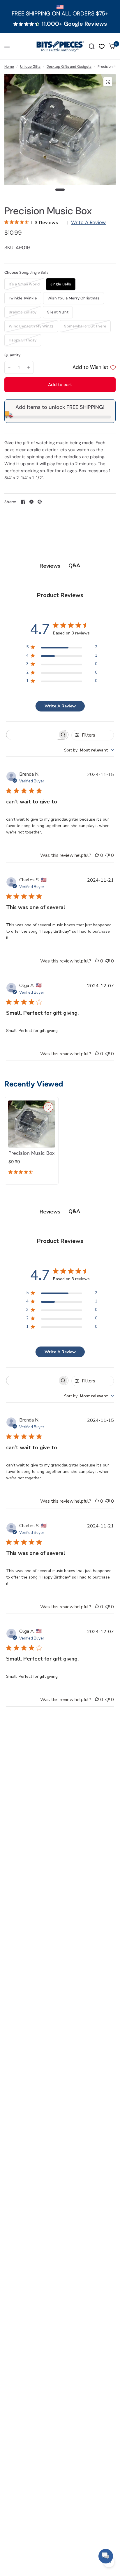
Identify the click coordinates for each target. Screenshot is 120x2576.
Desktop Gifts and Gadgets (69, 67)
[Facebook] (23, 502)
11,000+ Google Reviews (74, 24)
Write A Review (88, 222)
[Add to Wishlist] (48, 1107)
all (64, 471)
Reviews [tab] (50, 566)
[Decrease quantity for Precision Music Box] (9, 367)
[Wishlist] (102, 46)
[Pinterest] (40, 502)
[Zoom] (108, 82)
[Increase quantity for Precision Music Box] (29, 367)
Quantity (12, 355)
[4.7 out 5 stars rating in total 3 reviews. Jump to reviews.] (22, 1173)
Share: (10, 502)
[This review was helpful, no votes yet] (97, 856)
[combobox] (89, 750)
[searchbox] (32, 735)
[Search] (92, 46)
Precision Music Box (31, 1153)
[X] (31, 502)
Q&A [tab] (74, 566)
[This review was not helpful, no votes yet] (107, 856)
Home (9, 67)
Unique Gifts (30, 67)
